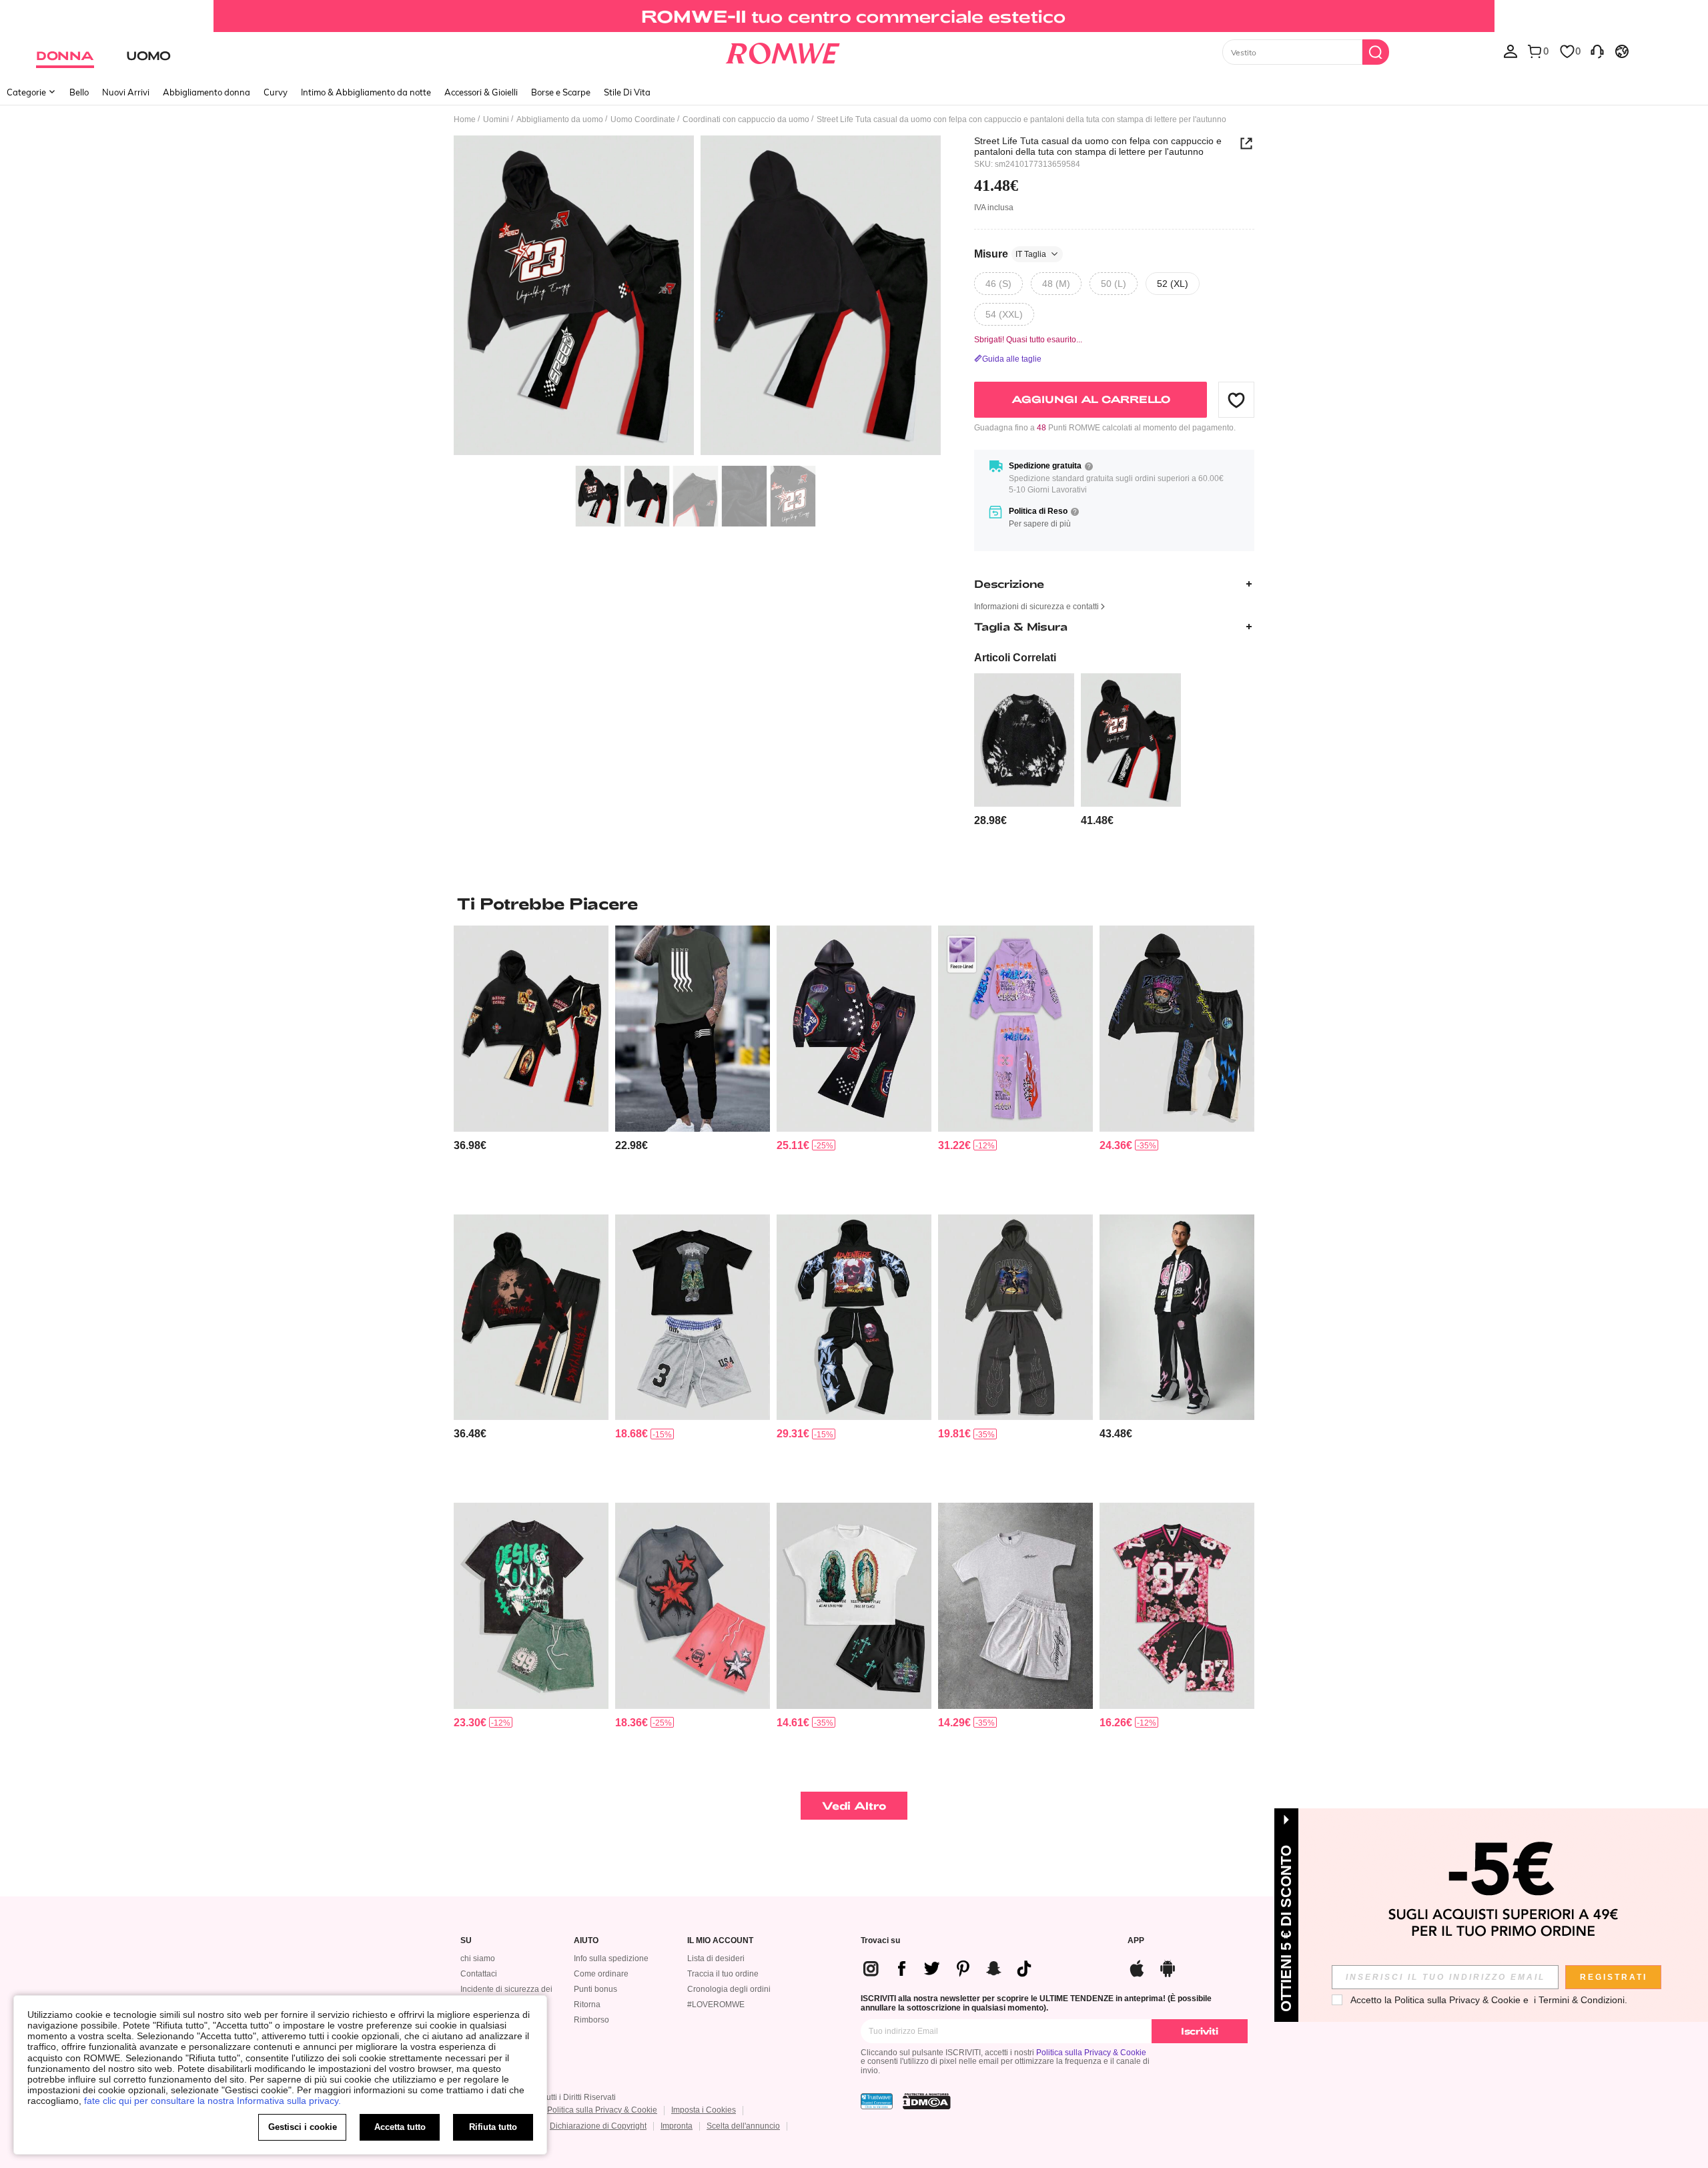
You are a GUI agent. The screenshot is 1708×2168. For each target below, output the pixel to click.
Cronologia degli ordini (729, 1989)
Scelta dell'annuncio (743, 2126)
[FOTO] (697, 297)
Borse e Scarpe (561, 92)
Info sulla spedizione (611, 1958)
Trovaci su (880, 1941)
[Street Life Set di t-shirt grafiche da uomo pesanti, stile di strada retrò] (854, 1606)
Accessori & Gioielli (481, 92)
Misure (1010, 254)
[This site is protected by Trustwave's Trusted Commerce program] (877, 2101)
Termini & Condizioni (1582, 2000)
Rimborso (591, 2020)
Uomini (496, 119)
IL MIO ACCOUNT (720, 1941)
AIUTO (586, 1941)
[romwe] (782, 51)
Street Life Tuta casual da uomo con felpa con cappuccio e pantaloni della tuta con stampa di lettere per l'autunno (1098, 146)
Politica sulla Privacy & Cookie (1091, 2053)
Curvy (276, 92)
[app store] (1137, 1967)
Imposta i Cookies (704, 2110)
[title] (854, 904)
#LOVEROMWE (716, 2005)
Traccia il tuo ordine (723, 1974)
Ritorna (587, 2005)
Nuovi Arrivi (126, 92)
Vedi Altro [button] (854, 1805)
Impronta (677, 2126)
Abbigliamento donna (206, 92)
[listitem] (1024, 750)
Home (465, 119)
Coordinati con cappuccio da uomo (746, 119)
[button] (1236, 400)
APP (1136, 1941)
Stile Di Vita (627, 92)
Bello (79, 92)
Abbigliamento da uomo (560, 119)
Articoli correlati (1015, 658)
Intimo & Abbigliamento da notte (366, 92)
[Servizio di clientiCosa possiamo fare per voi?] (1597, 51)
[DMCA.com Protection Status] (927, 2101)
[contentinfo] (990, 820)
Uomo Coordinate (643, 119)
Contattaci (479, 1974)
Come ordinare (601, 1974)
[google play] (1168, 1967)
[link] (854, 16)
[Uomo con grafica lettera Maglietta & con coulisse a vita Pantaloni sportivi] (693, 1029)
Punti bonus (595, 1989)
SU (466, 1941)
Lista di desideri (716, 1958)
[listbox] (1511, 51)
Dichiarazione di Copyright (598, 2126)
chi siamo (478, 1958)
